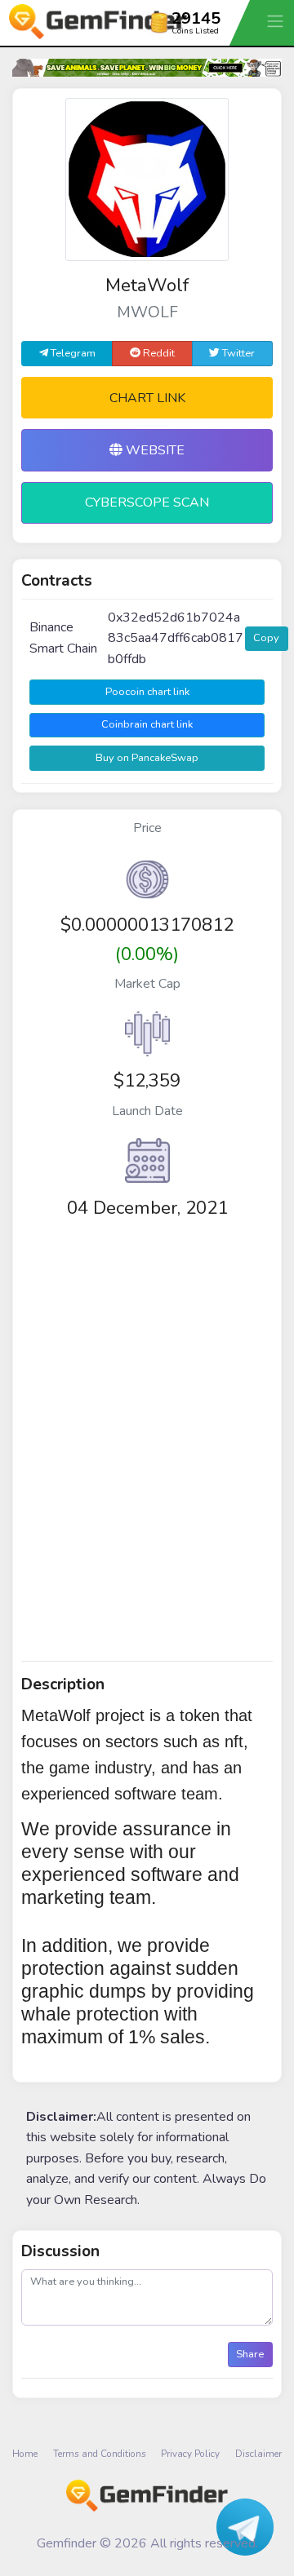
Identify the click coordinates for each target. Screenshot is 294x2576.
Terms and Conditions (100, 2454)
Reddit (158, 353)
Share (250, 2354)
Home (25, 2454)
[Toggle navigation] (277, 21)
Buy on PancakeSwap (147, 758)
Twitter (237, 353)
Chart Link (147, 398)
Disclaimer (258, 2454)
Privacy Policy (190, 2454)
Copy (266, 638)
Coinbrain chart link (147, 724)
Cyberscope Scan (147, 502)
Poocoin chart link (147, 692)
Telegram (72, 353)
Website (154, 450)
